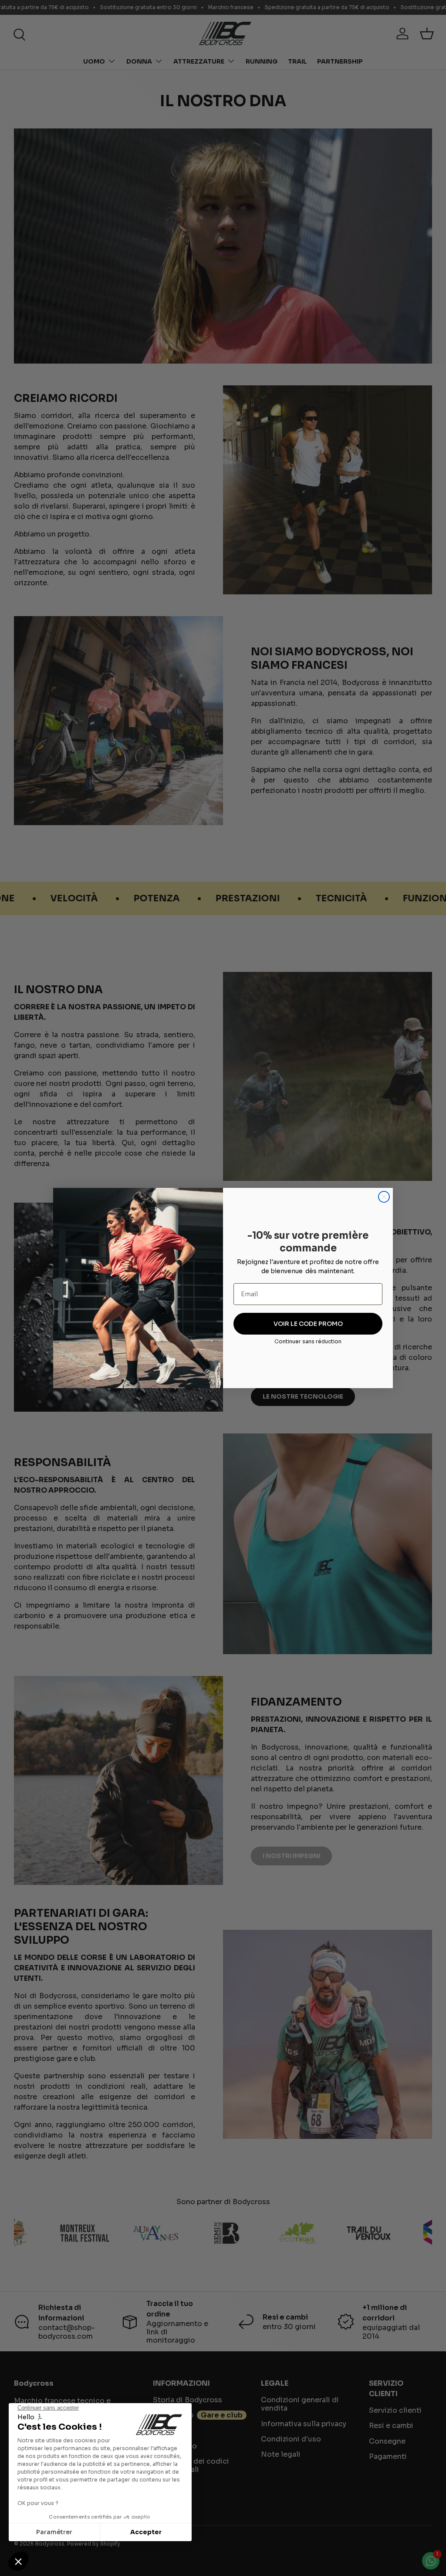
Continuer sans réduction (308, 1341)
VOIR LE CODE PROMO (308, 1324)
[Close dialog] (384, 1197)
